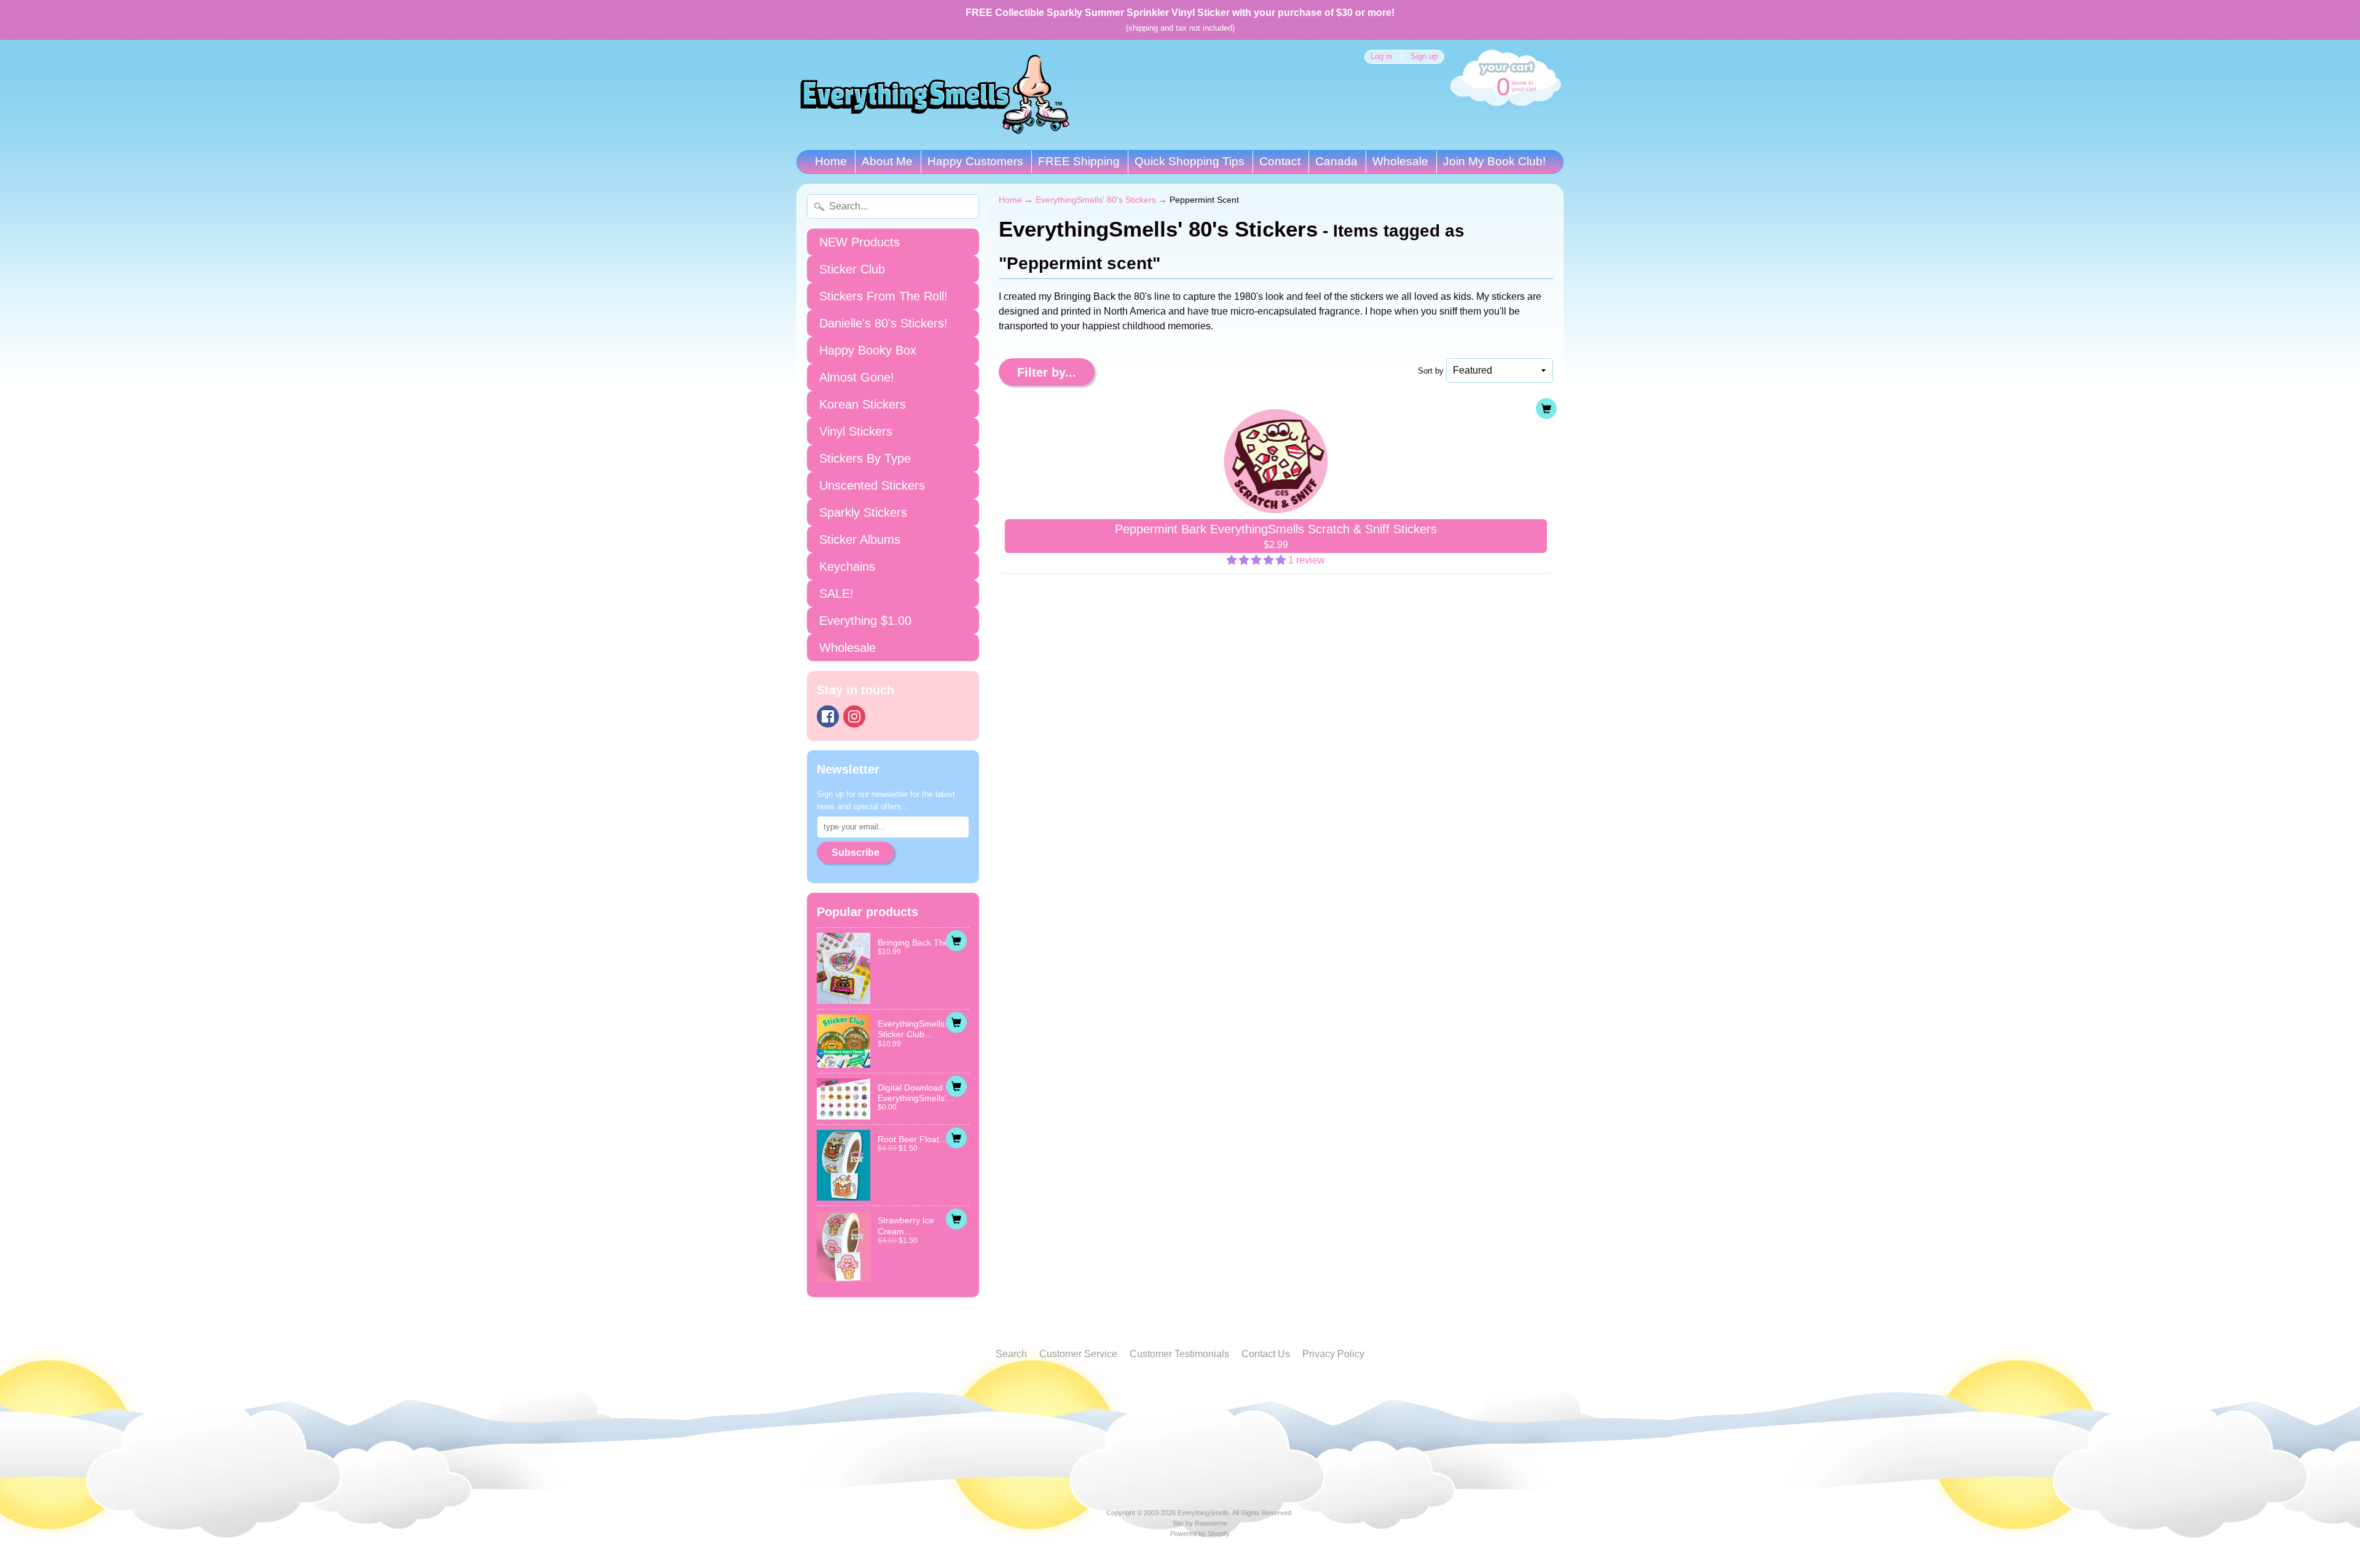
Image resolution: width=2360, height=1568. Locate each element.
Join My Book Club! (1494, 161)
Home (831, 161)
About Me (887, 161)
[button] (1257, 560)
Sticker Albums (860, 539)
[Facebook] (828, 716)
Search (1011, 1354)
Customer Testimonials (1179, 1354)
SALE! (836, 594)
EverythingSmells (1203, 1513)
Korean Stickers (863, 404)
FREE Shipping (1079, 161)
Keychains (847, 566)
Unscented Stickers (872, 485)
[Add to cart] (956, 941)
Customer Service (1078, 1354)
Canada (1336, 161)
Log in (1381, 57)
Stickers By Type (865, 458)
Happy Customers (975, 161)
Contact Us (1266, 1354)
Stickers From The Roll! (883, 296)
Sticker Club (852, 269)
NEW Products (859, 242)
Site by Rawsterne (1200, 1523)
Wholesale (1400, 161)
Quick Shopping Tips (1190, 161)
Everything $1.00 (865, 621)
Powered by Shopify (1200, 1534)
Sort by (1431, 371)
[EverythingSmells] (935, 95)
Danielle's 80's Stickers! (883, 323)
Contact (1280, 161)
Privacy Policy (1333, 1354)
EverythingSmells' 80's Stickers (1096, 200)
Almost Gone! (857, 377)
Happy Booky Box (868, 350)
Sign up (1424, 57)
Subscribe (855, 853)
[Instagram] (854, 716)
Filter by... (1047, 372)
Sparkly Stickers (863, 512)
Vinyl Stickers (856, 431)
